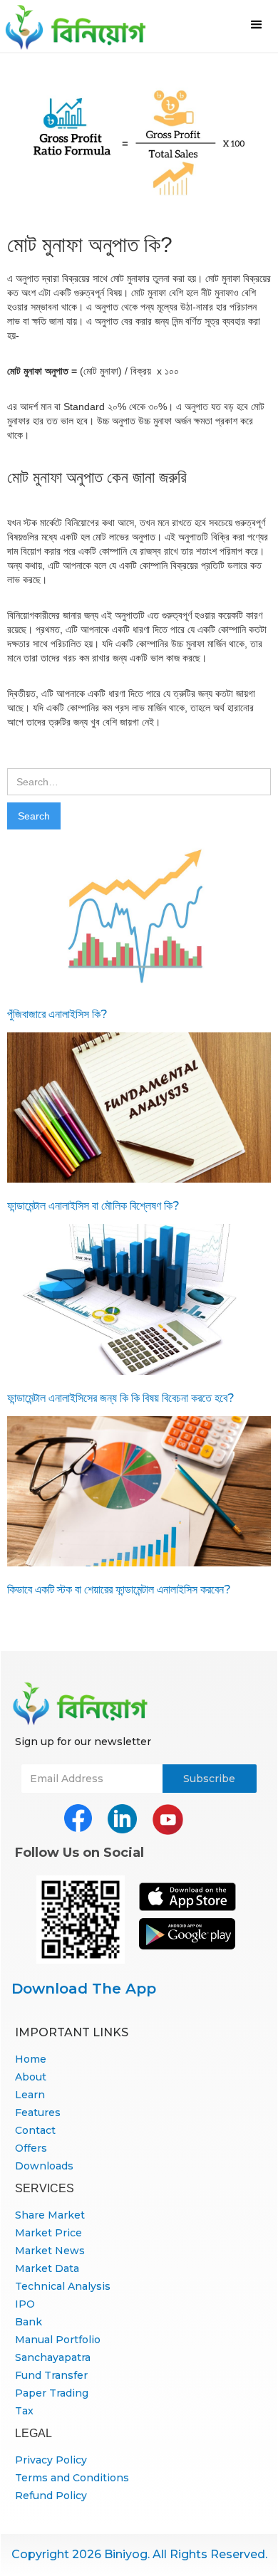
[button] (257, 25)
